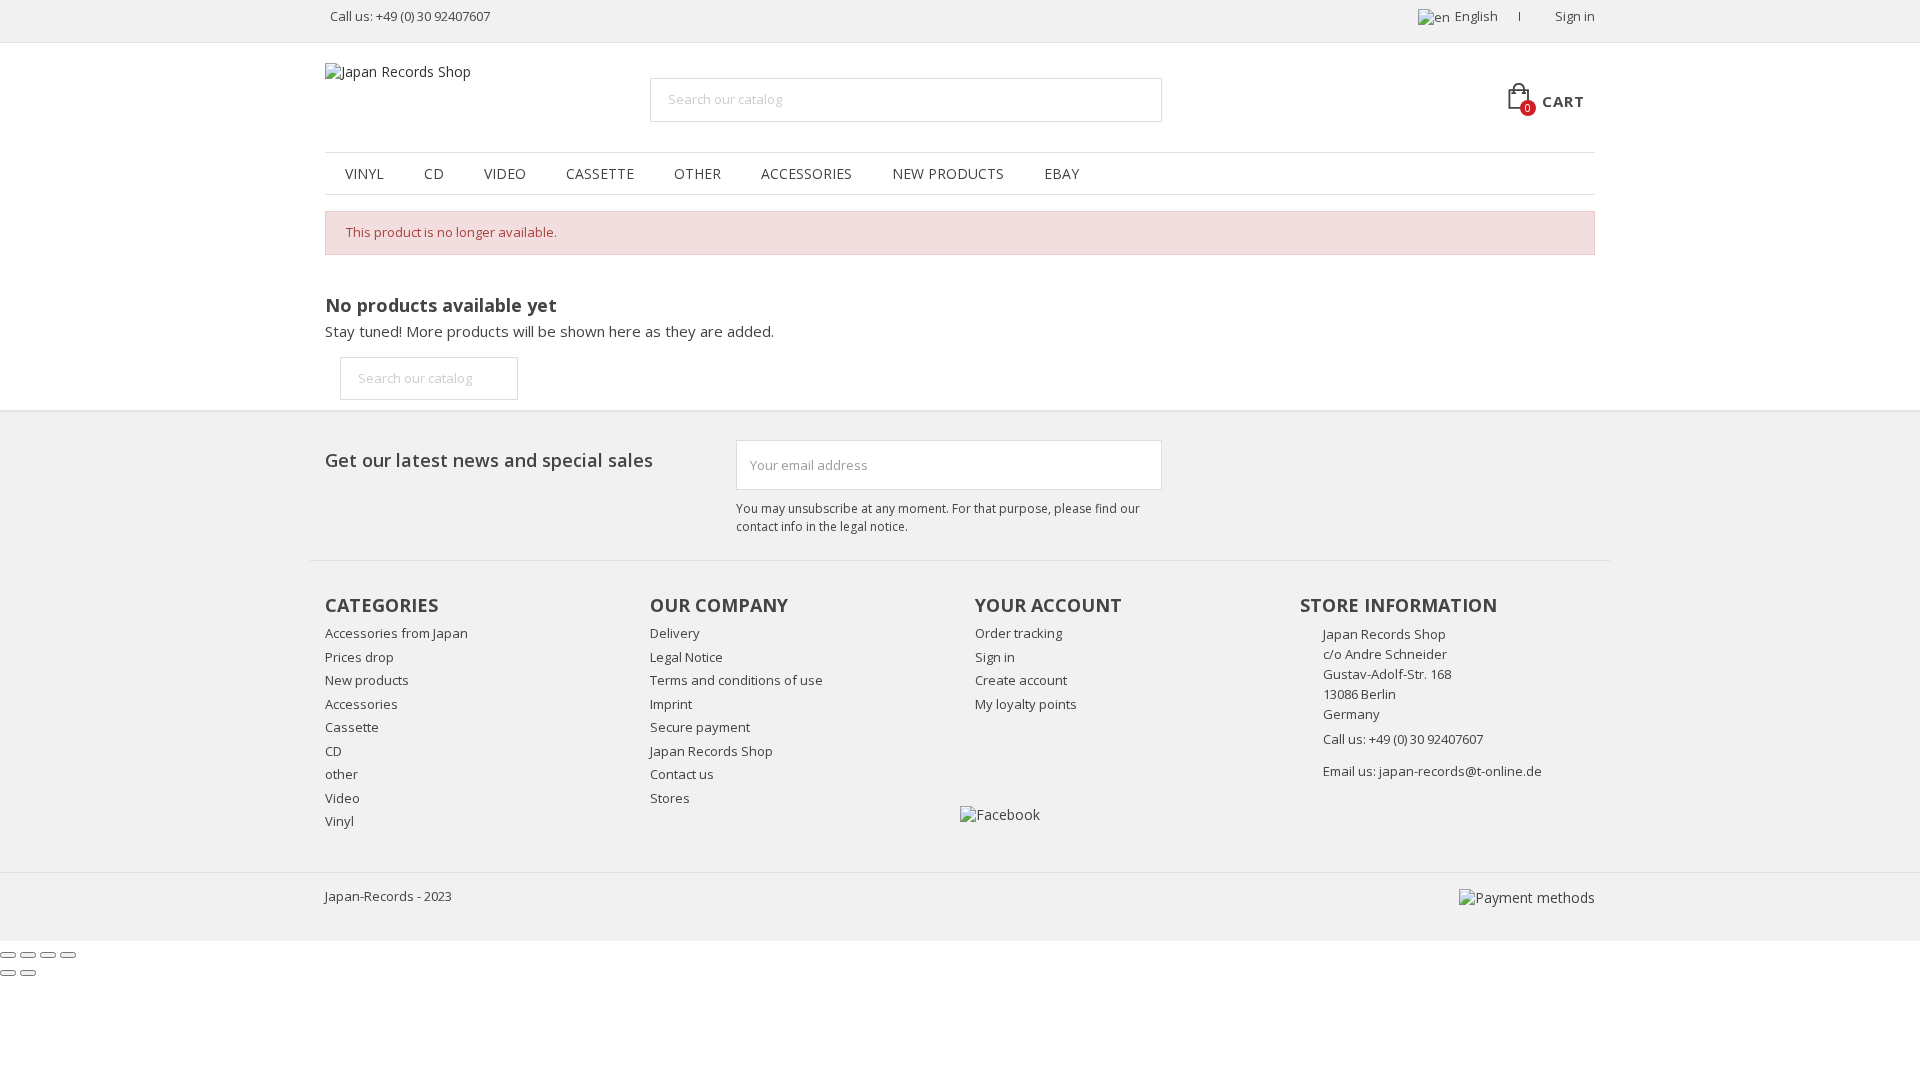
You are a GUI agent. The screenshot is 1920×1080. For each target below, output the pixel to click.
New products (367, 680)
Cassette (600, 173)
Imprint (671, 704)
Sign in (995, 657)
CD (434, 173)
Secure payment (700, 727)
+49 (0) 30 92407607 (433, 16)
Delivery (675, 633)
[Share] (28, 955)
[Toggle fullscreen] (48, 955)
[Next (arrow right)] (28, 973)
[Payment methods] (1527, 896)
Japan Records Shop (711, 751)
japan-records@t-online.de (1460, 771)
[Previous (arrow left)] (8, 973)
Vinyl (364, 173)
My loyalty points (1026, 704)
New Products (948, 173)
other (697, 173)
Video (505, 173)
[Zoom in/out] (68, 955)
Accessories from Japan (396, 633)
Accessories (806, 173)
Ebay (1061, 173)
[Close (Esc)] (8, 955)
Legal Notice (686, 657)
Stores (670, 798)
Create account (1021, 680)
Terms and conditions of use (736, 680)
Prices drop (359, 657)
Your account (1048, 605)
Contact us (682, 774)
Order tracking (1018, 633)
